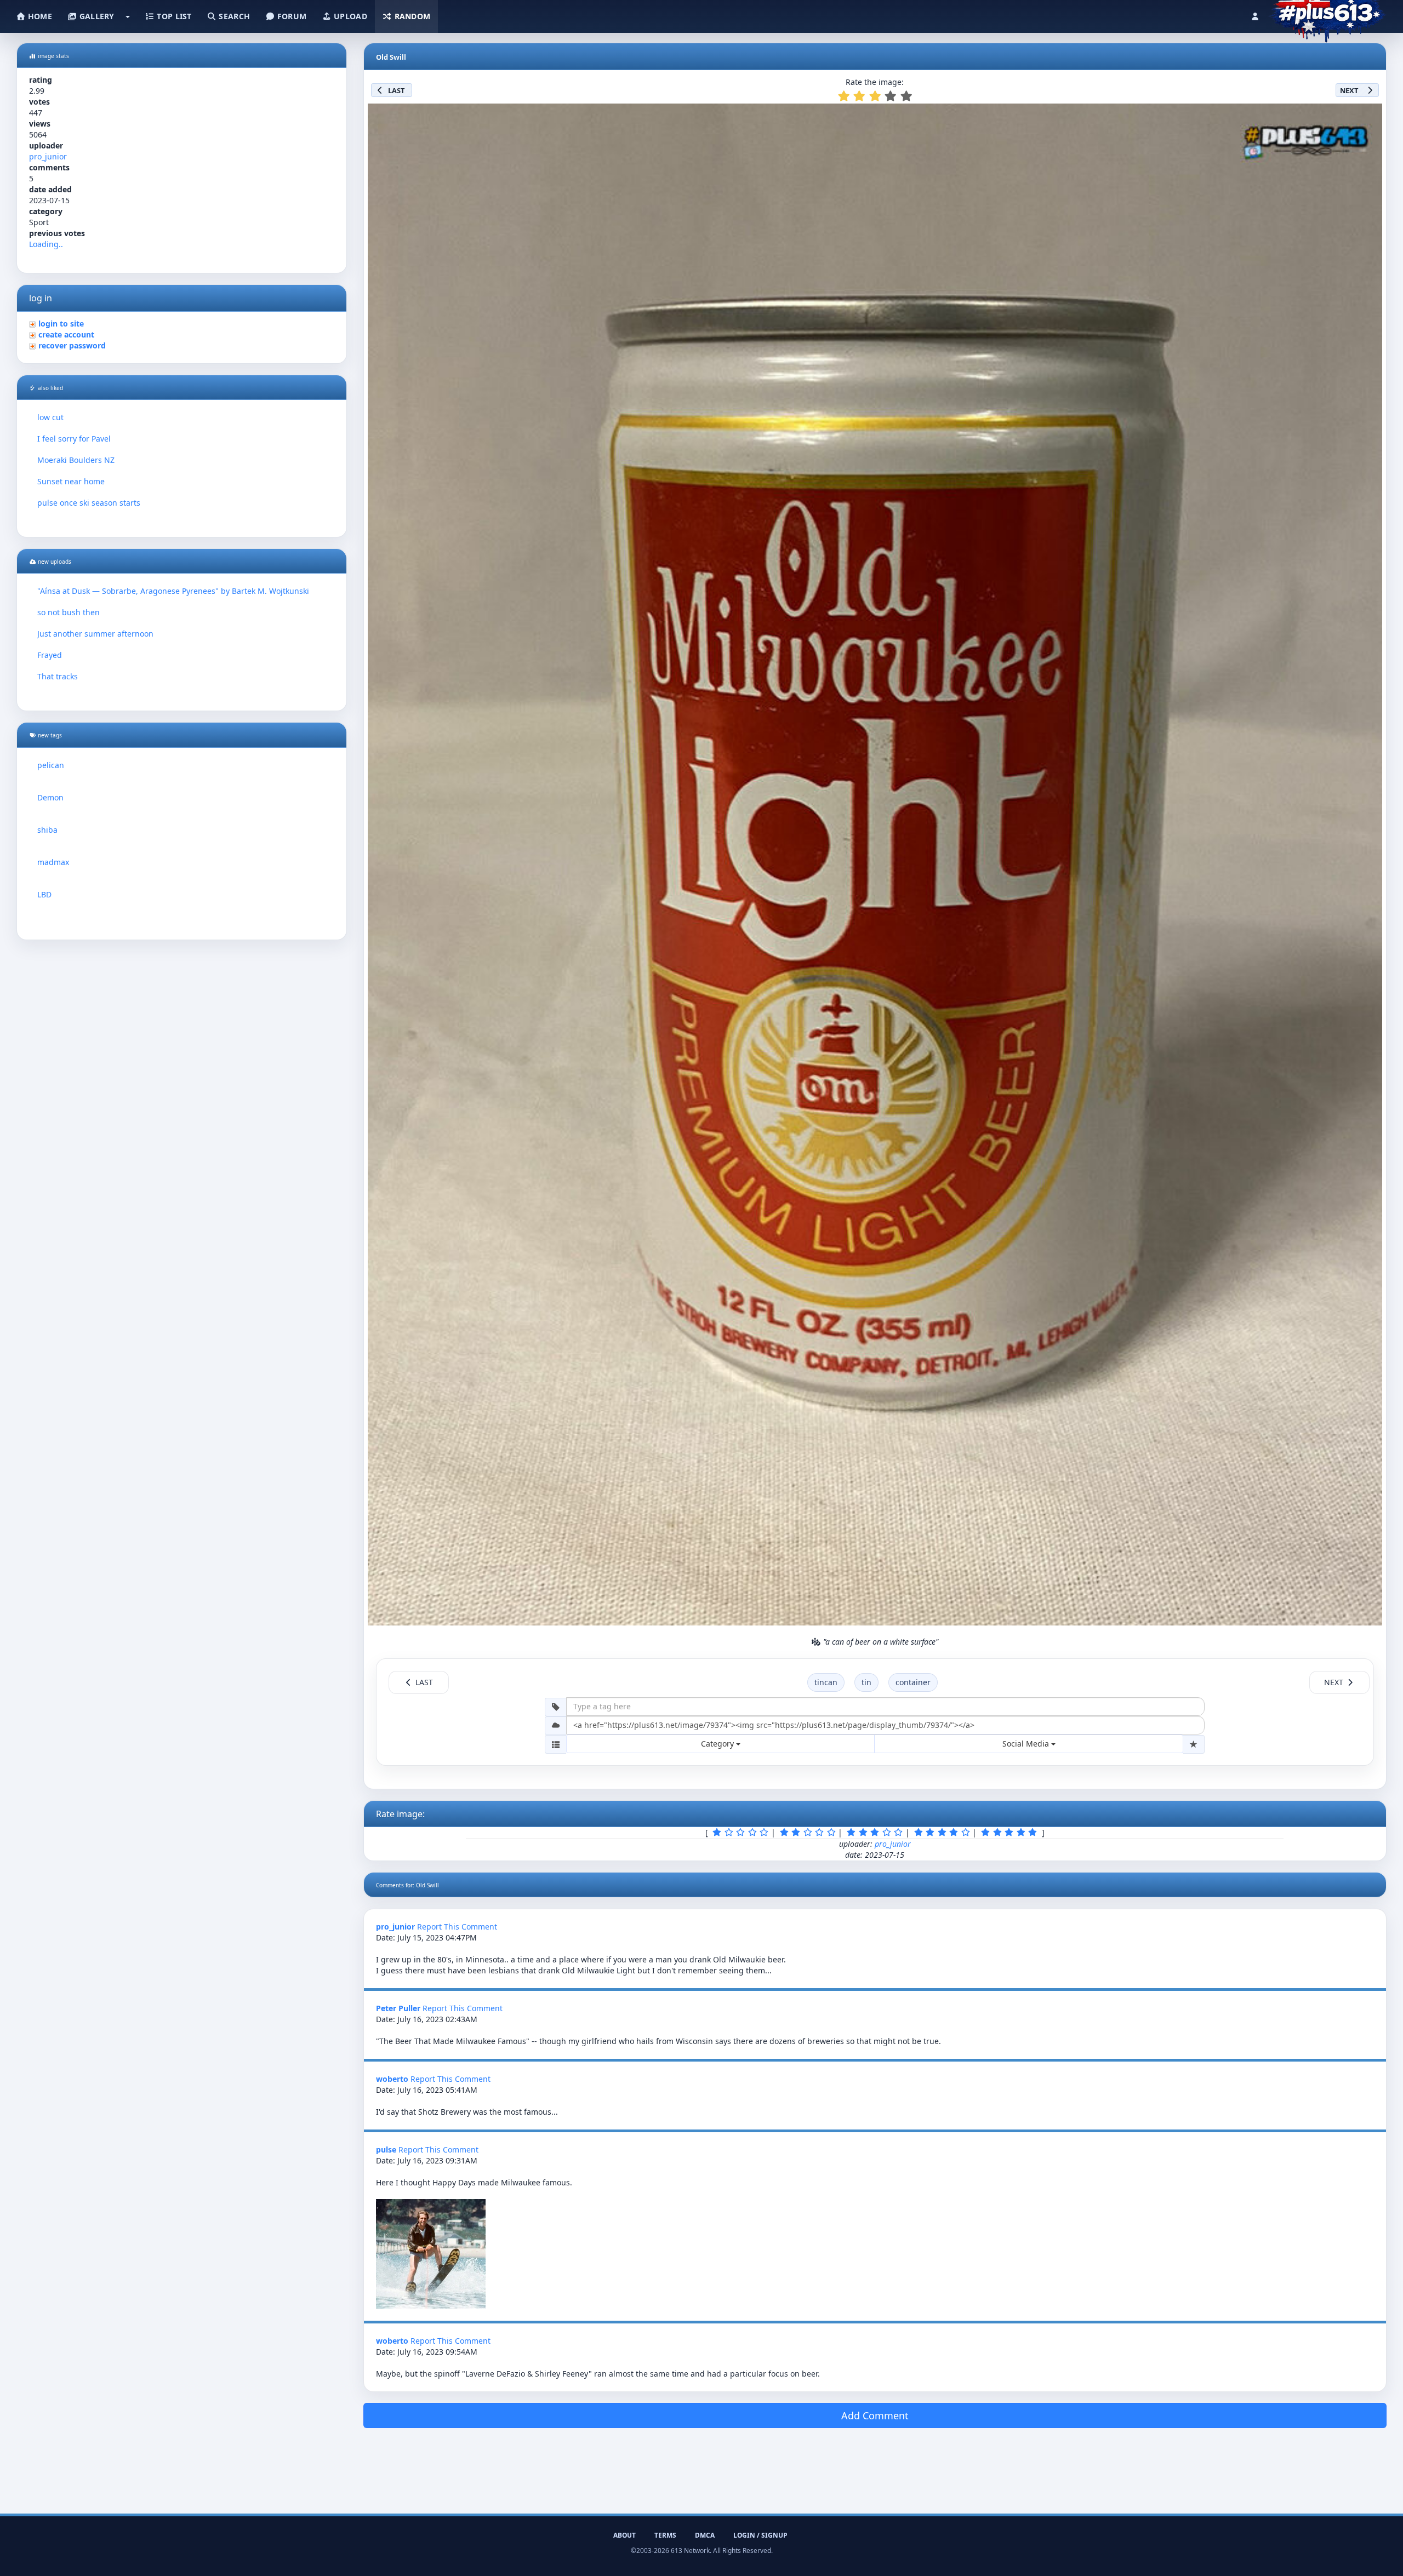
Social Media (1027, 1744)
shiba (47, 830)
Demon (50, 797)
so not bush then (69, 612)
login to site (61, 324)
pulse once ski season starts (89, 503)
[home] (1327, 14)
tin (866, 1682)
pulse (386, 2149)
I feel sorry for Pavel (74, 439)
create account (66, 334)
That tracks (58, 676)
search (233, 16)
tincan (826, 1682)
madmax (53, 862)
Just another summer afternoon (95, 634)
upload (349, 16)
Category (718, 1744)
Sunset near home (71, 481)
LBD (44, 894)
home (39, 16)
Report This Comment (457, 1927)
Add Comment (875, 2415)
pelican (51, 765)
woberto (392, 2079)
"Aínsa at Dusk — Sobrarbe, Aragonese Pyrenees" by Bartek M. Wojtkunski (173, 591)
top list (173, 16)
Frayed (50, 655)
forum (291, 16)
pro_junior (48, 156)
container (913, 1682)
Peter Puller (398, 2008)
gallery (95, 16)
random (411, 16)
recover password (72, 345)
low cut (50, 417)
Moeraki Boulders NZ (76, 460)
